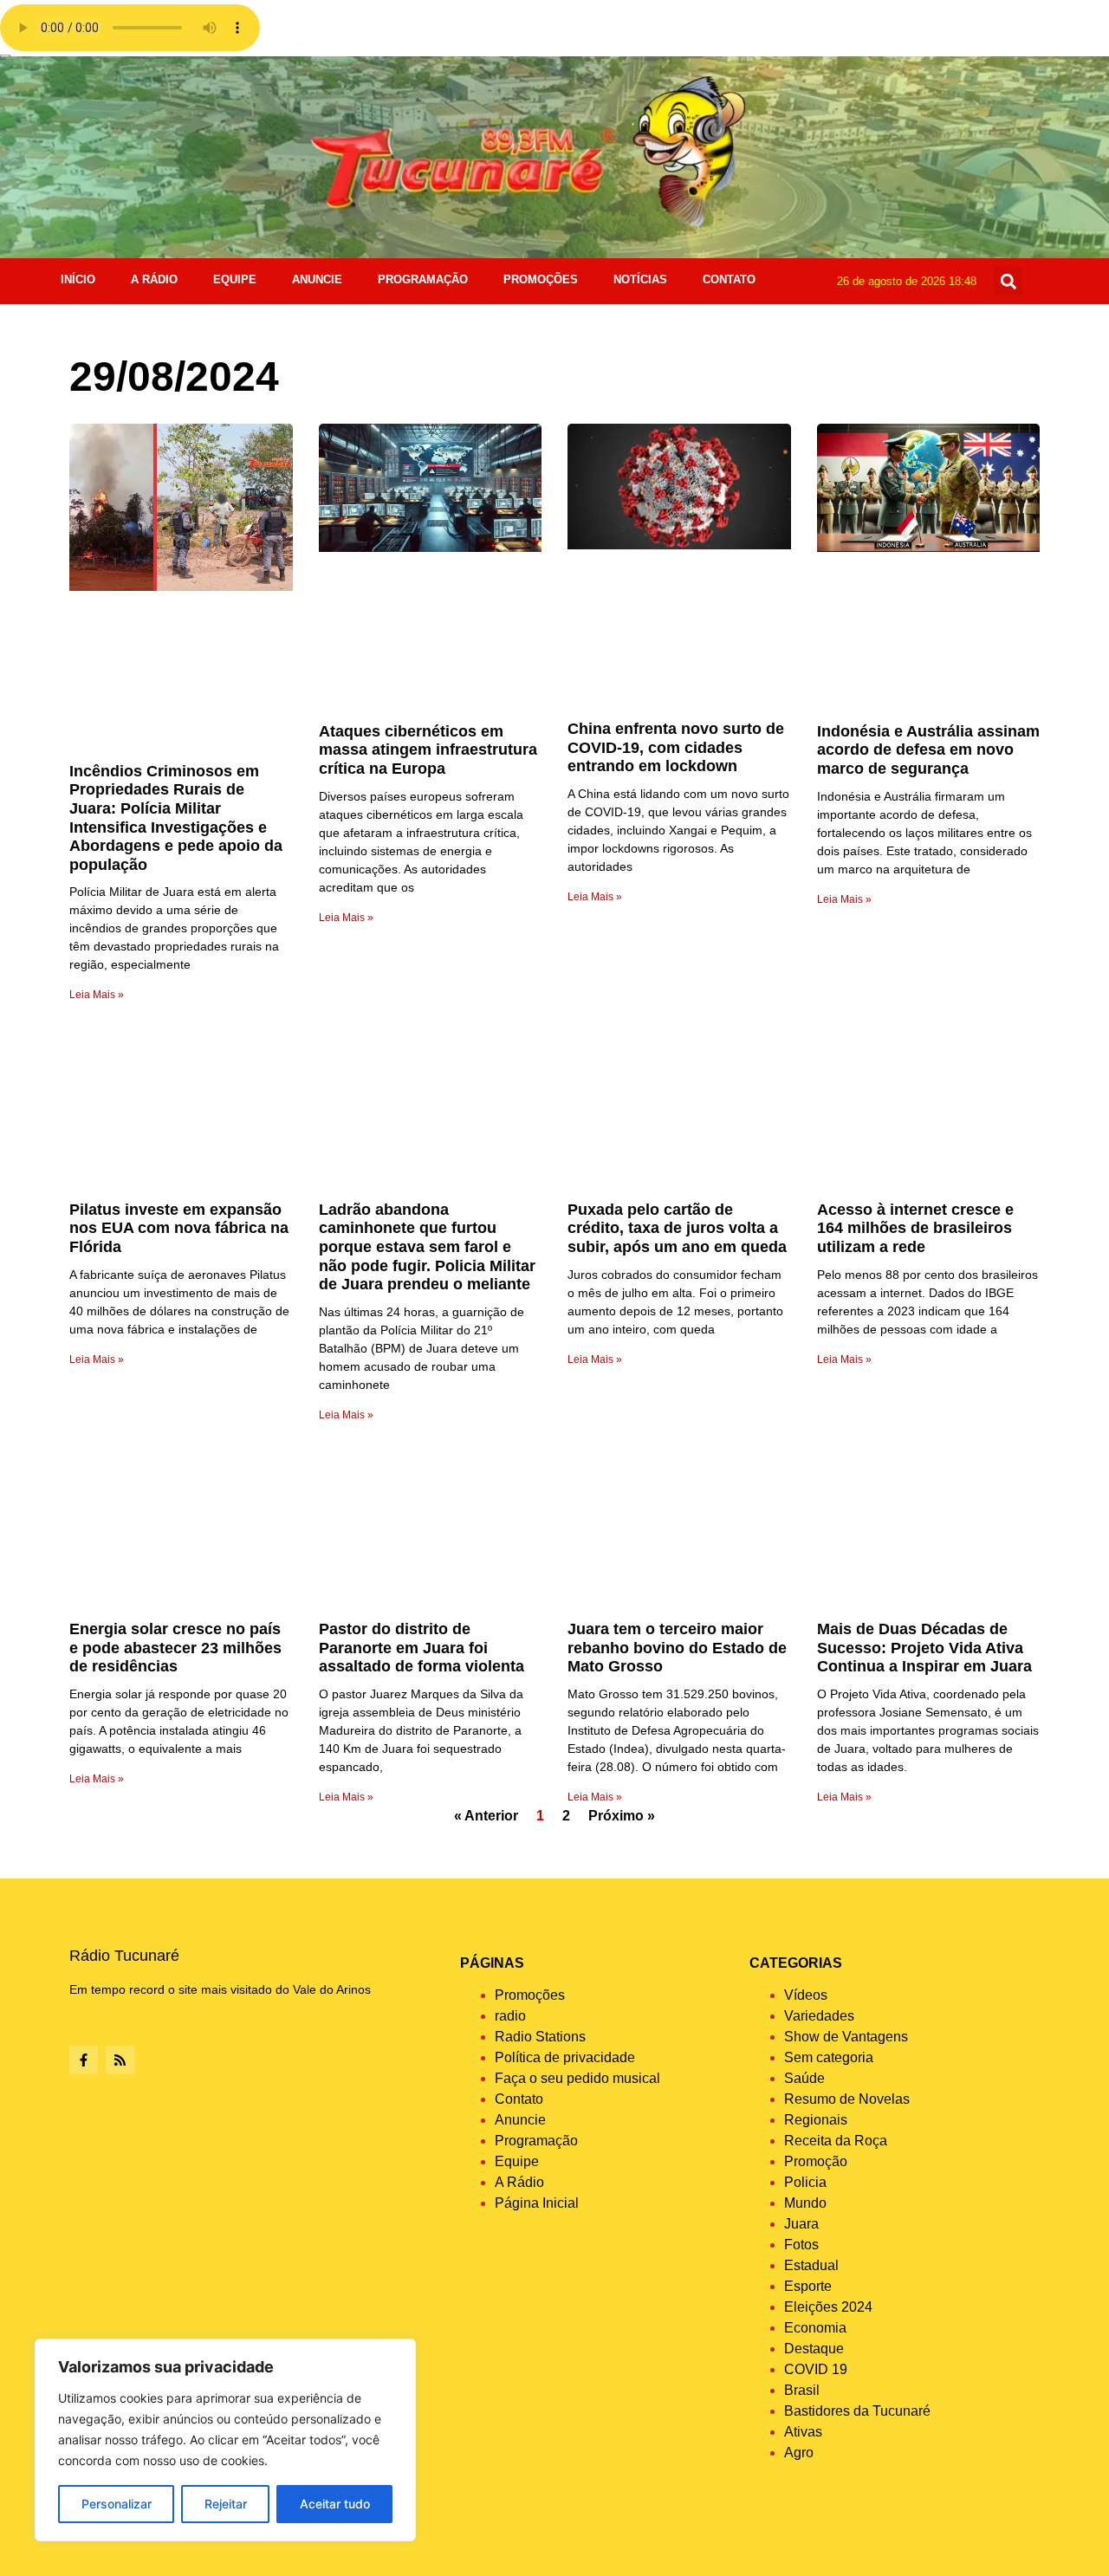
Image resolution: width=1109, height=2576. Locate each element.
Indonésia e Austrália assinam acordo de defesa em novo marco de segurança (928, 750)
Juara (801, 2224)
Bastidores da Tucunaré (857, 2411)
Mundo (805, 2203)
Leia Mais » (97, 995)
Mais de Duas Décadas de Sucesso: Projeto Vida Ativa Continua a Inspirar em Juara (924, 1648)
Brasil (802, 2390)
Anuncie (317, 279)
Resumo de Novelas (847, 2099)
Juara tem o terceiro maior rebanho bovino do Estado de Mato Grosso (677, 1648)
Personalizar (117, 2504)
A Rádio (154, 279)
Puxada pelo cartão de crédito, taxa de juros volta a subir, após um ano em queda (677, 1228)
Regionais (816, 2120)
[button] (1008, 281)
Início (78, 279)
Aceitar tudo (335, 2504)
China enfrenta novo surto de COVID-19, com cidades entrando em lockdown (676, 747)
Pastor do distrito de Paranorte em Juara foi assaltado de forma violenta (422, 1648)
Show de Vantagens (846, 2037)
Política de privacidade (565, 2057)
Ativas (803, 2432)
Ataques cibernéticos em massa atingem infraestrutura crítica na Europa (428, 750)
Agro (799, 2453)
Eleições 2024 (828, 2307)
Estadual (811, 2265)
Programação (423, 279)
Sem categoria (829, 2057)
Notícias (640, 279)
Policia (805, 2182)
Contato (729, 279)
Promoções (541, 279)
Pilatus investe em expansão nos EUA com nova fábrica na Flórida (179, 1228)
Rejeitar (226, 2504)
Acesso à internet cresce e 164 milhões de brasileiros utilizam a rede (915, 1228)
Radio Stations (540, 2037)
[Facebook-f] (84, 2060)
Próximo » (622, 1816)
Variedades (819, 2016)
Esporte (808, 2286)
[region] (225, 2440)
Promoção (816, 2161)
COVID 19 (816, 2369)
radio (510, 2016)
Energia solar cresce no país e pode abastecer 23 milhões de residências (175, 1648)
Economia (815, 2328)
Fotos (801, 2245)
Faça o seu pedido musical (577, 2078)
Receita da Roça (836, 2141)
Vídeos (806, 1995)
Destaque (814, 2349)
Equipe (235, 279)
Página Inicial (537, 2203)
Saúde (804, 2078)
